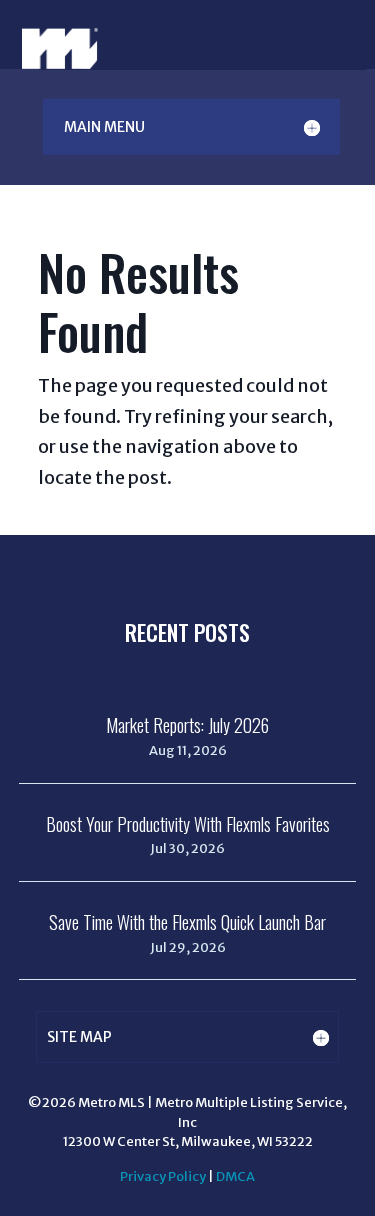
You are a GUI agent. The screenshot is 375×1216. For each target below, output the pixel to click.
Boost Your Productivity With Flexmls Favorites (188, 824)
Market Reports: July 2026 (187, 725)
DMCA (235, 1176)
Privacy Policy (163, 1176)
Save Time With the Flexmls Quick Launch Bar (187, 922)
